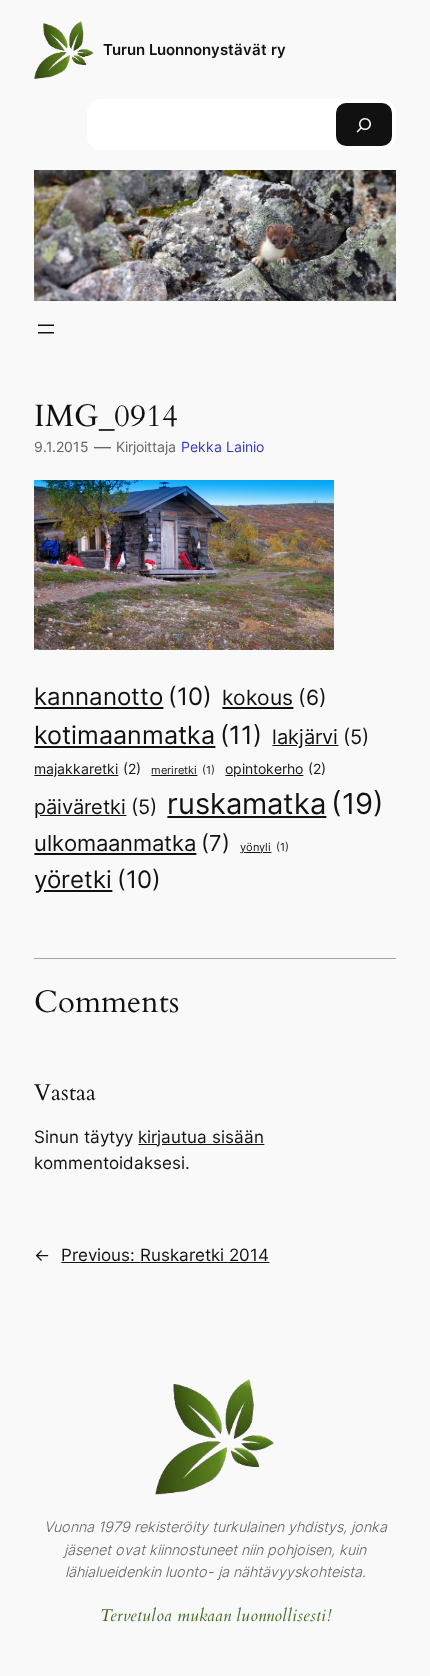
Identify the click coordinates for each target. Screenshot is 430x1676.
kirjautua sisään (201, 1137)
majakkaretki (87, 768)
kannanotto (123, 696)
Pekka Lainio (222, 446)
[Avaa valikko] (46, 329)
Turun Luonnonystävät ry (194, 50)
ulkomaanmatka (132, 843)
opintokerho (275, 768)
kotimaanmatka (148, 735)
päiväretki (95, 807)
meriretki (183, 770)
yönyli (264, 847)
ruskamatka (275, 803)
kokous (274, 697)
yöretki (97, 879)
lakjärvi (320, 737)
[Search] (364, 124)
